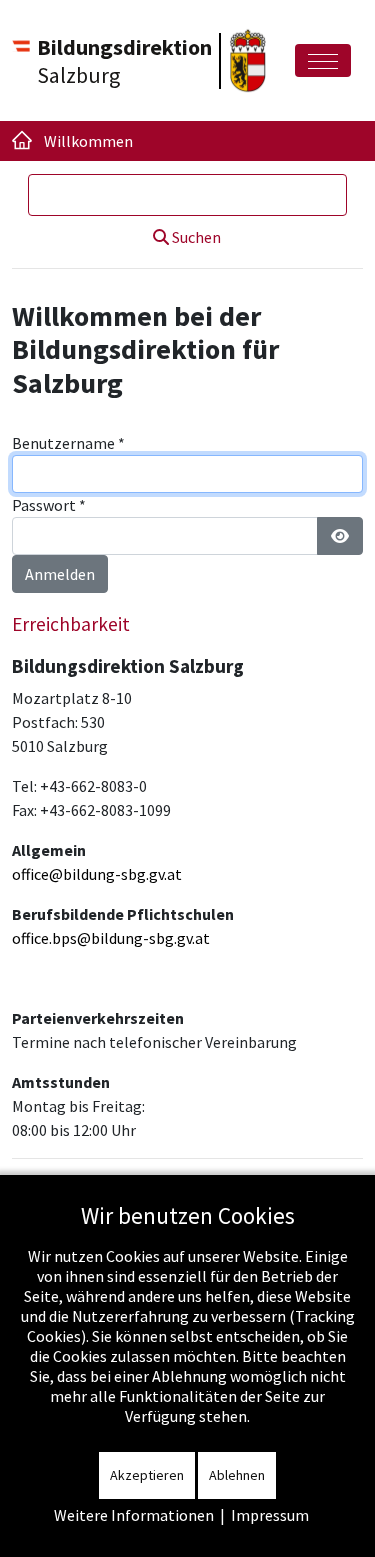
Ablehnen (237, 1475)
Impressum (270, 1515)
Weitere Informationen (134, 1515)
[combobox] (187, 195)
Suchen (195, 237)
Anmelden (60, 574)
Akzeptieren (147, 1475)
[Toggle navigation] (323, 60)
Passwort (49, 505)
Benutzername (68, 443)
